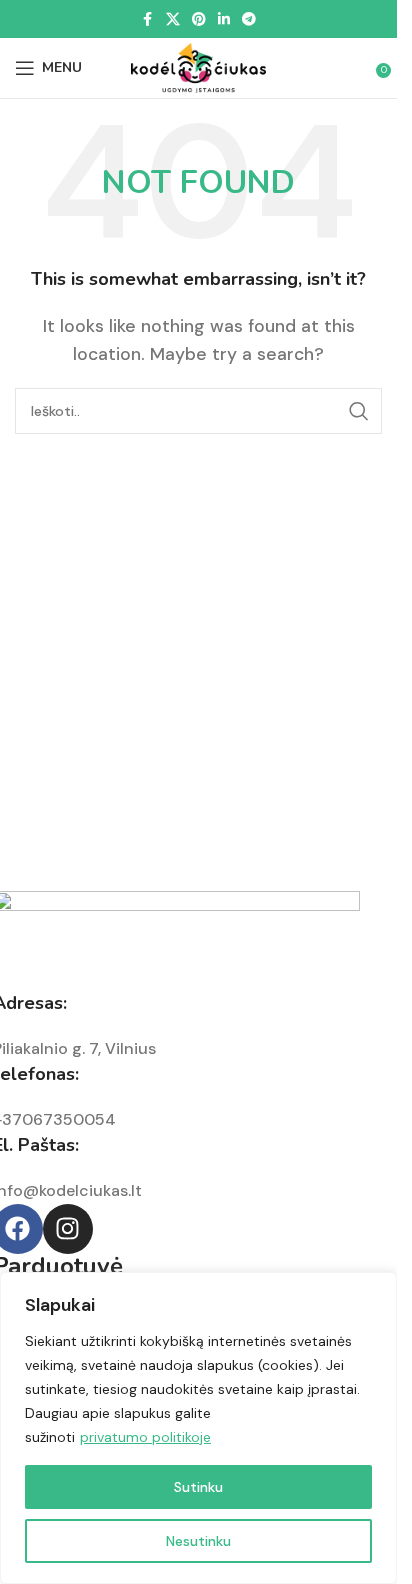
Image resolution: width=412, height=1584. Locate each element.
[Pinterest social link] (199, 19)
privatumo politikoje (145, 1437)
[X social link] (173, 19)
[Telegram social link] (249, 19)
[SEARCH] (359, 411)
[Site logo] (199, 66)
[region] (198, 1428)
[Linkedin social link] (224, 19)
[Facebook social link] (148, 19)
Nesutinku (198, 1541)
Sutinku (198, 1487)
